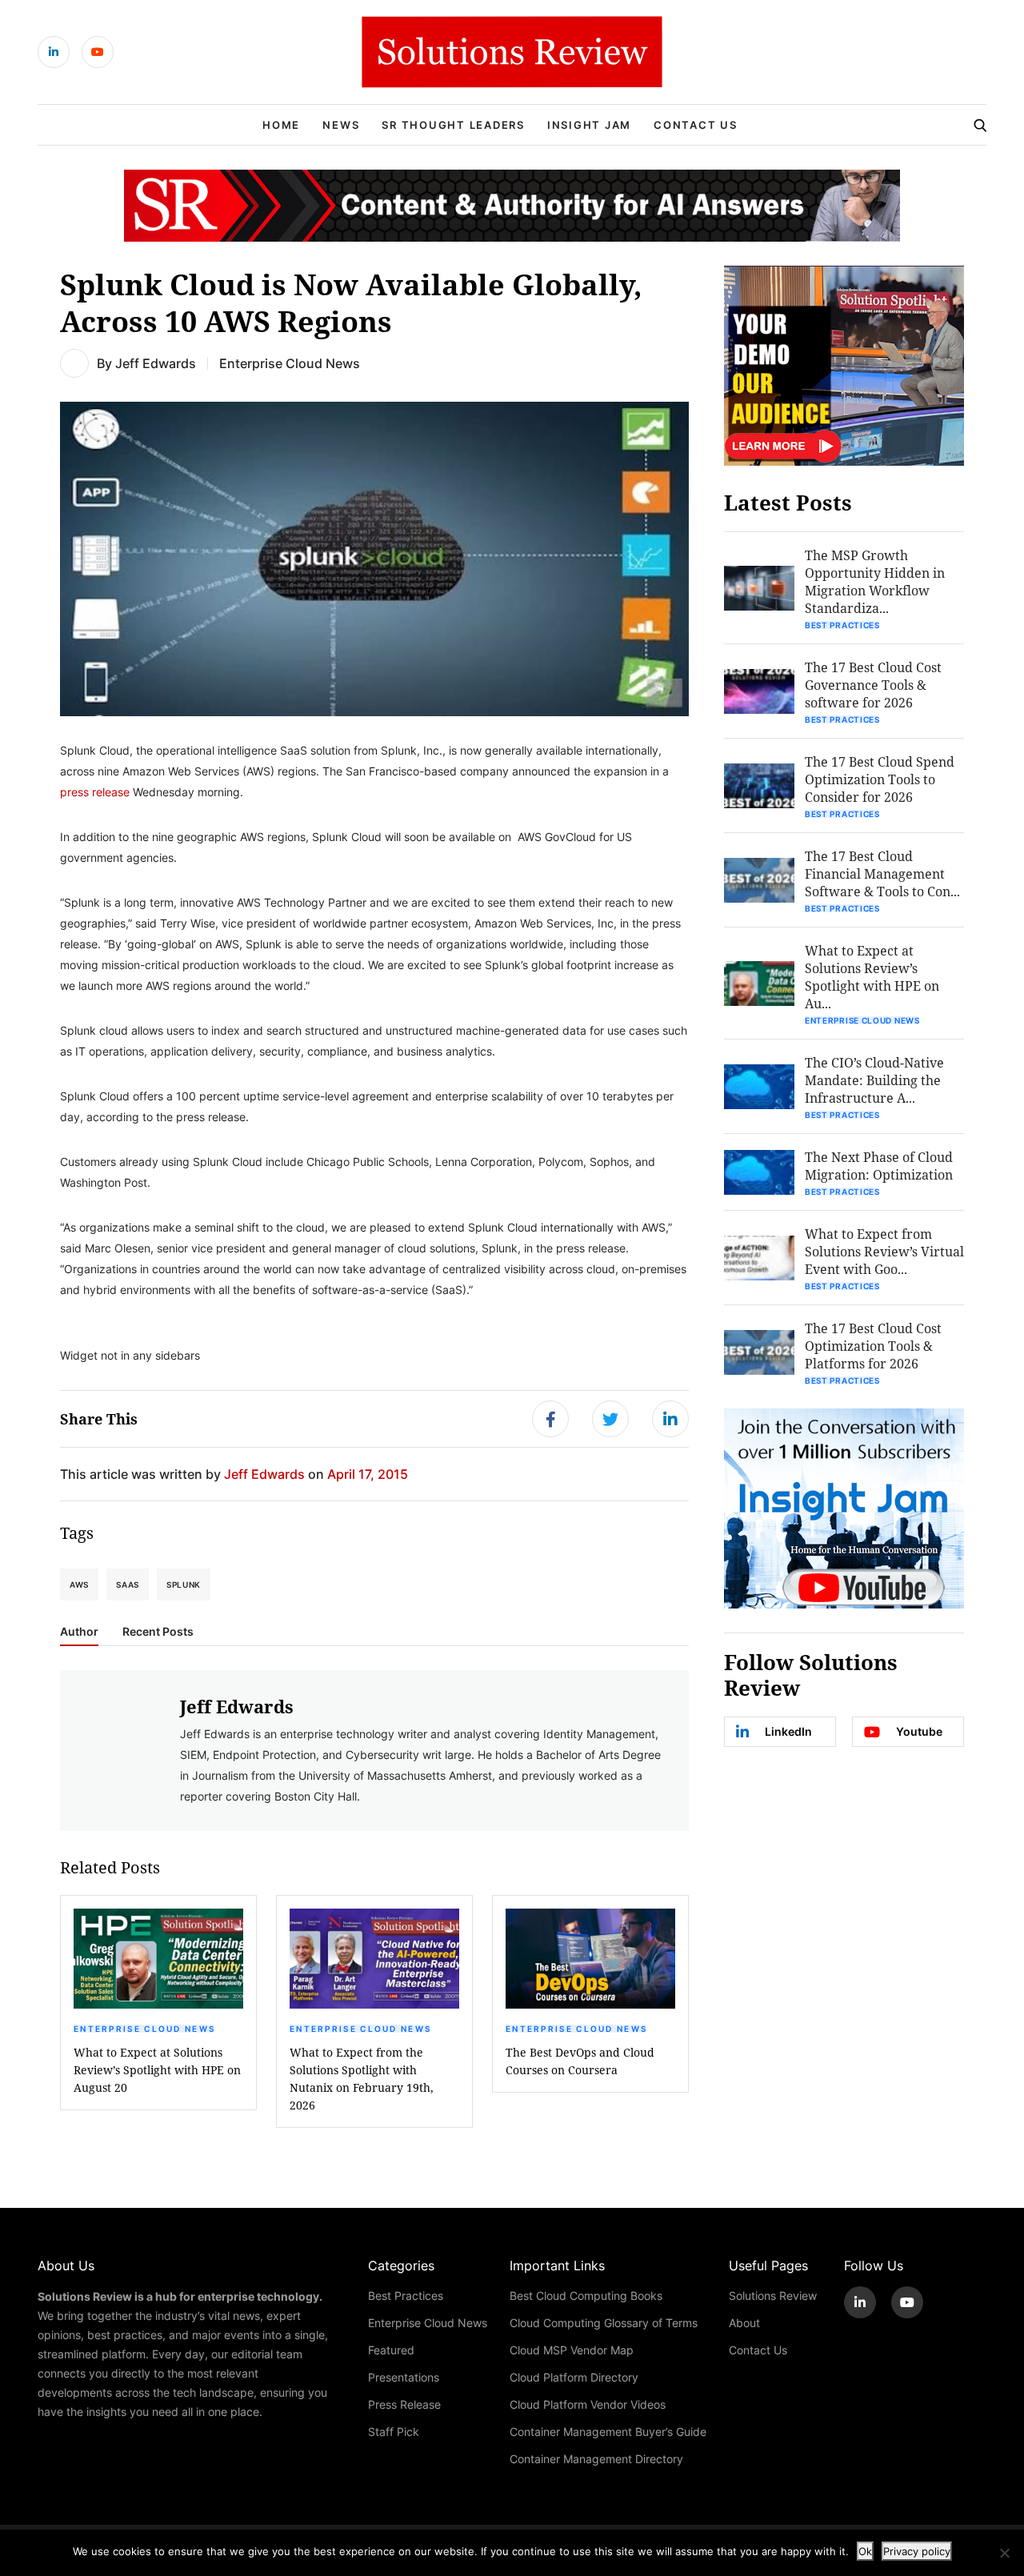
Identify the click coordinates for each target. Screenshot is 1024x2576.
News (341, 125)
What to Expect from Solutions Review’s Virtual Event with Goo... (884, 1251)
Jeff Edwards (156, 363)
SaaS (128, 1584)
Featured (391, 2350)
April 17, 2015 (368, 1474)
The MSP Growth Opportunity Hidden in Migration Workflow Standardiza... (875, 581)
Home (281, 125)
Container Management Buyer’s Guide (608, 2432)
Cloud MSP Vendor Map (572, 2350)
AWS (79, 1584)
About (744, 2323)
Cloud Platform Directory (574, 2377)
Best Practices (842, 625)
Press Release (404, 2404)
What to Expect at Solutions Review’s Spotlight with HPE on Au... (872, 977)
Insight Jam (589, 125)
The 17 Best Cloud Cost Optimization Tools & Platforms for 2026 (873, 1346)
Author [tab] (79, 1632)
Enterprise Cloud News (290, 363)
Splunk (184, 1584)
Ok (865, 2551)
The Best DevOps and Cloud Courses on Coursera (580, 2061)
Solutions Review (773, 2296)
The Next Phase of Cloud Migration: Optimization (879, 1166)
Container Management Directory (596, 2459)
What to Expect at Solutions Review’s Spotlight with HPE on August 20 (157, 2070)
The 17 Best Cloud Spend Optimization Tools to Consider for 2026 (880, 779)
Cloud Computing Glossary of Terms (604, 2323)
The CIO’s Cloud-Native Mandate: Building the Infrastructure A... (874, 1080)
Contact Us (696, 125)
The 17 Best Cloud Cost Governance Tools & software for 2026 (873, 685)
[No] (1004, 2553)
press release (95, 792)
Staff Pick (394, 2432)
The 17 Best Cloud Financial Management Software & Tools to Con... (882, 873)
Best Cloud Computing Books (586, 2296)
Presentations (404, 2377)
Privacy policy (917, 2551)
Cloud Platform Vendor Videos (588, 2404)
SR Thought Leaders (453, 125)
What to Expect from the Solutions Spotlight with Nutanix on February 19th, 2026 (362, 2079)
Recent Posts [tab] (158, 1632)
